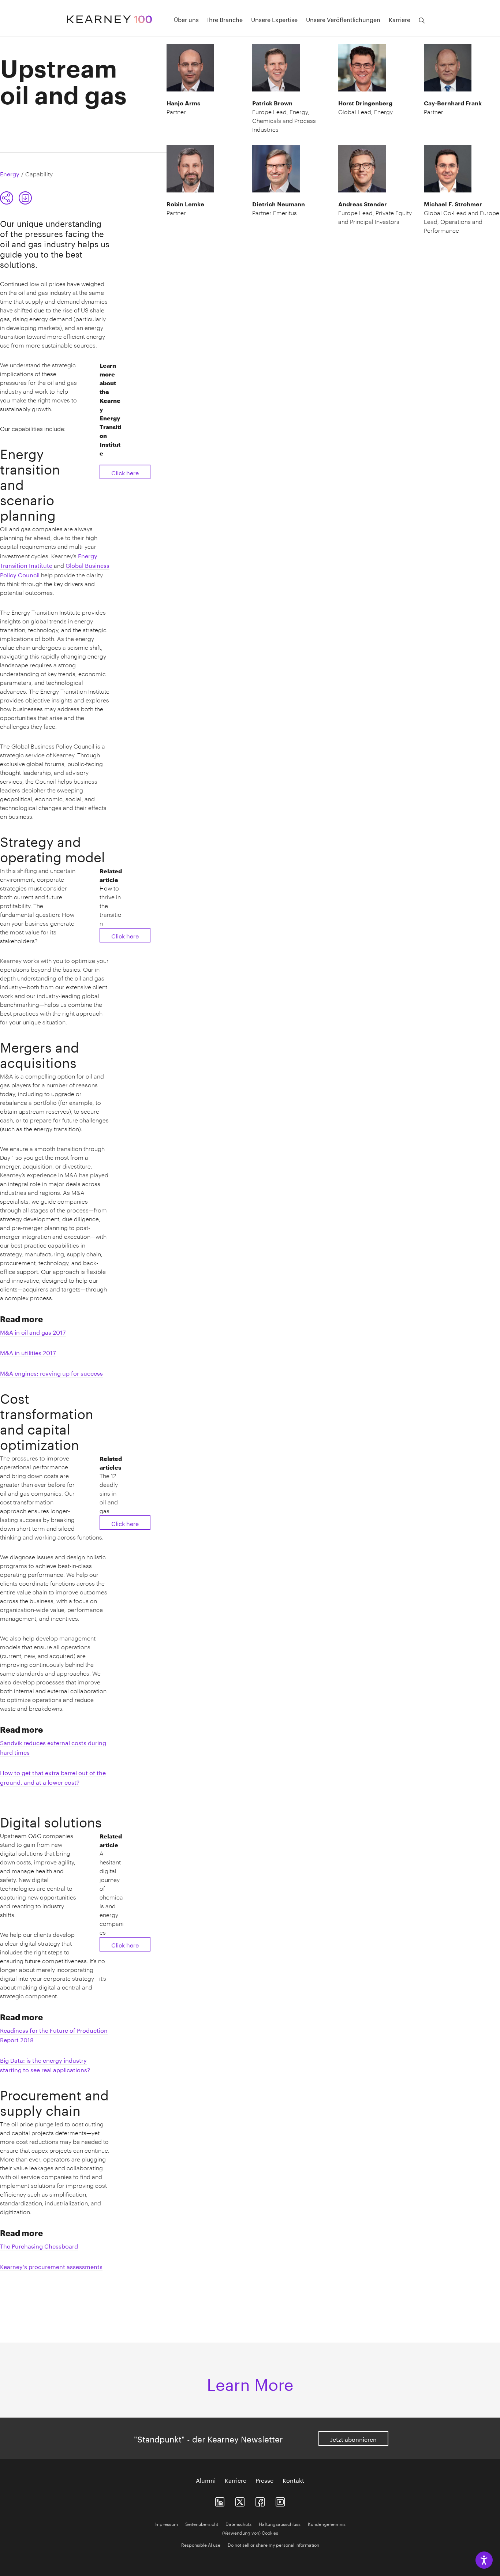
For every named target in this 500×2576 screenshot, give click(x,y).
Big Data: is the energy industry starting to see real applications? (45, 2064)
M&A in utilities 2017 (28, 1352)
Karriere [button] (400, 19)
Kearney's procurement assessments (51, 2266)
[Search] (422, 20)
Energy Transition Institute (49, 560)
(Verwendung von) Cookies (250, 2532)
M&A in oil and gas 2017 (33, 1332)
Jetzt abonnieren (353, 2439)
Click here (125, 472)
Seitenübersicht (202, 2523)
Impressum (166, 2523)
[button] (7, 198)
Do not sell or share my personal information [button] (273, 2544)
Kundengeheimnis (327, 2523)
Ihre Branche (225, 19)
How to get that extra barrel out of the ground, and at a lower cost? (53, 1777)
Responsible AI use (201, 2544)
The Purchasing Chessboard (39, 2245)
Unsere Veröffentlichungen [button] (343, 19)
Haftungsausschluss (280, 2523)
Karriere (236, 2480)
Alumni (206, 2480)
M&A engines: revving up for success (51, 1373)
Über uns (186, 19)
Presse (264, 2480)
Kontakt (293, 2480)
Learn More (250, 2382)
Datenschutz (238, 2523)
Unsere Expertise (274, 19)
